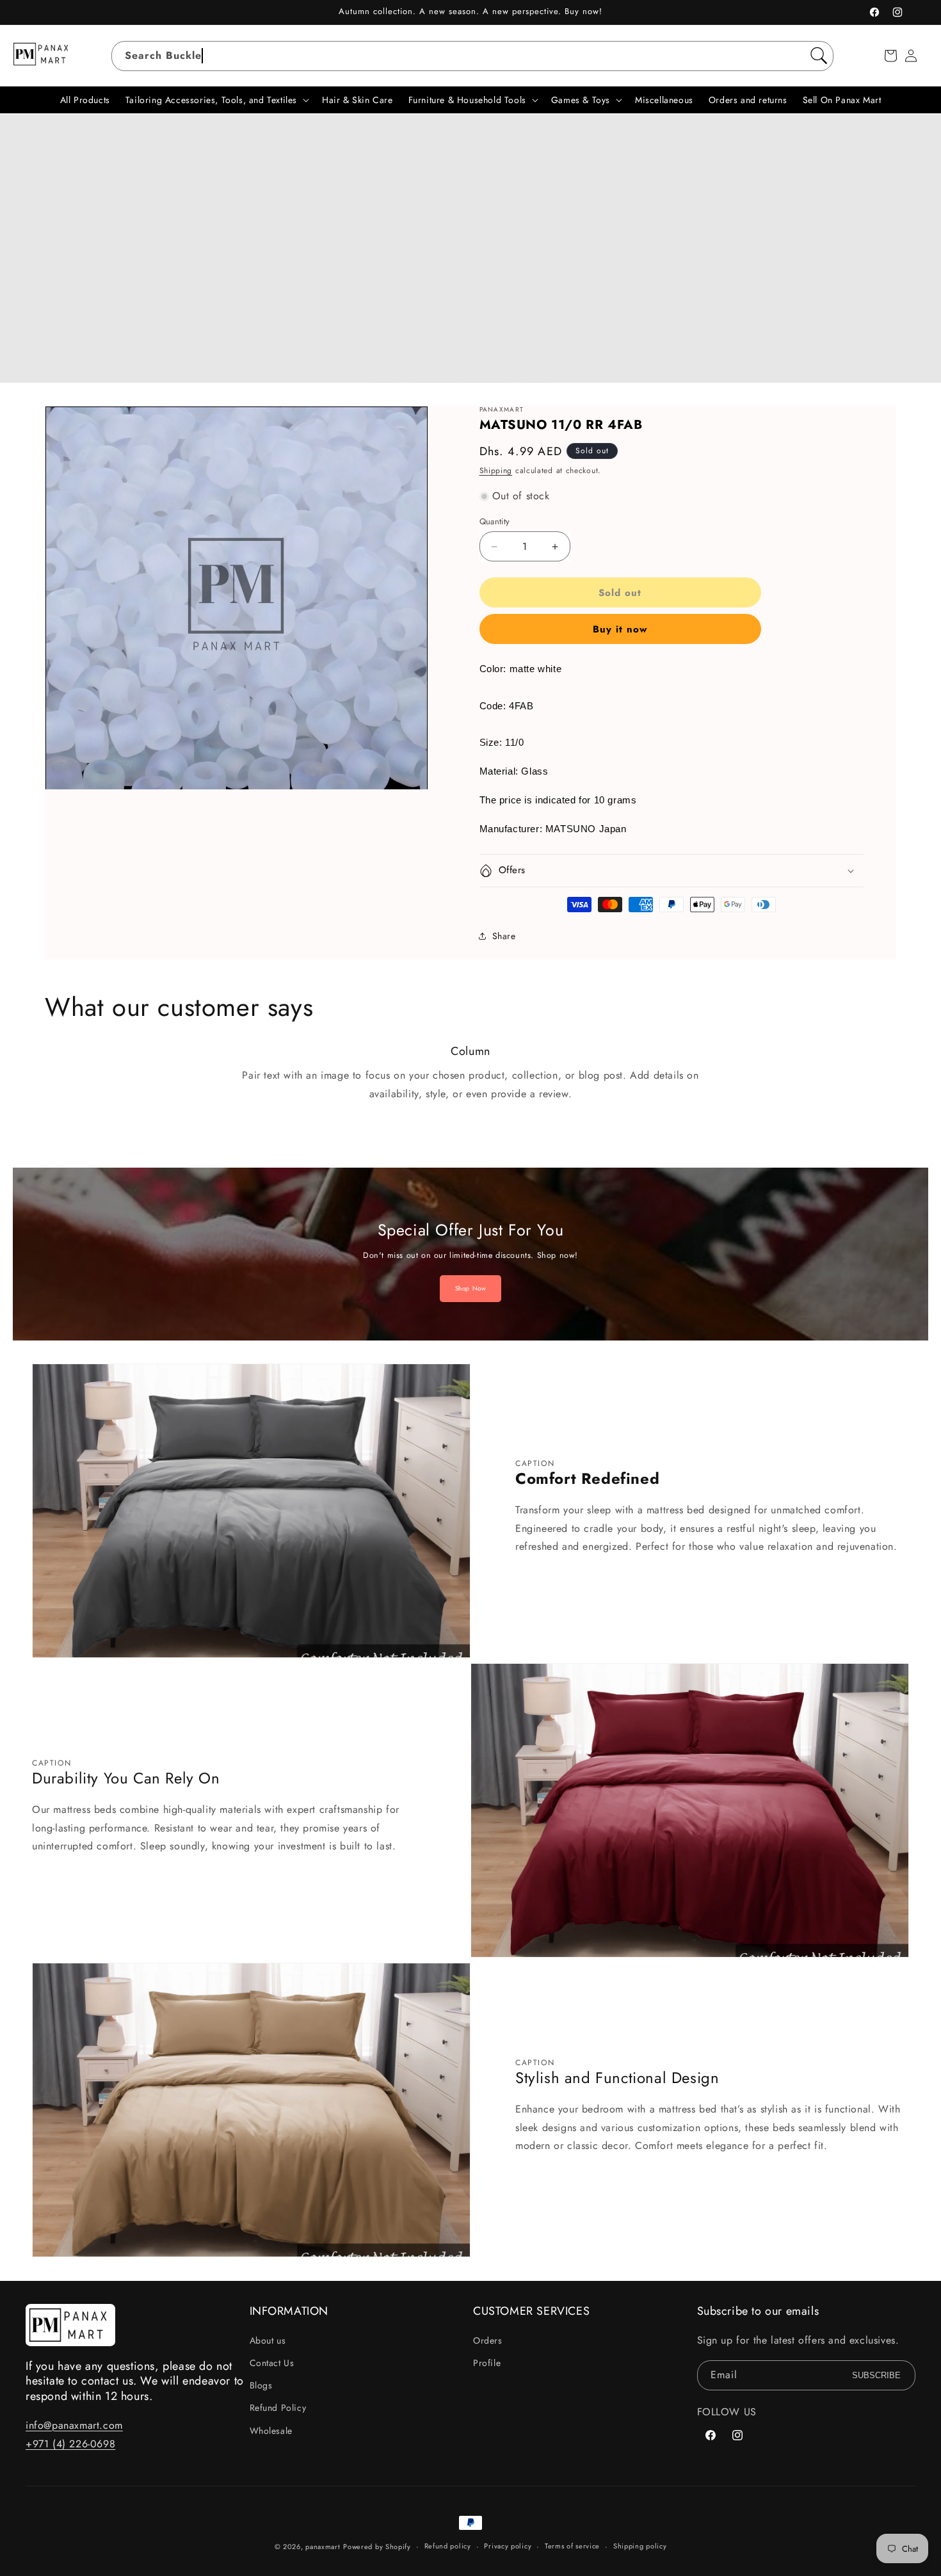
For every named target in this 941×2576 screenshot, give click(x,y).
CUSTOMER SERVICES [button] (531, 2311)
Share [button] (504, 936)
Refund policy (448, 2546)
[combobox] (473, 56)
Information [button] (289, 2311)
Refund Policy (278, 2408)
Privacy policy (508, 2546)
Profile (487, 2363)
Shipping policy (640, 2546)
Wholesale (271, 2431)
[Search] (819, 56)
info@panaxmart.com (74, 2425)
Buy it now (620, 629)
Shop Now (471, 1288)
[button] (890, 56)
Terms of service (572, 2546)
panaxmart (323, 2547)
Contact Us (272, 2363)
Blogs (261, 2385)
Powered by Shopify (377, 2547)
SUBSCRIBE (876, 2375)
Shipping (496, 471)
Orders (488, 2340)
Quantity (495, 521)
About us (268, 2340)
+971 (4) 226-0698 (70, 2444)
